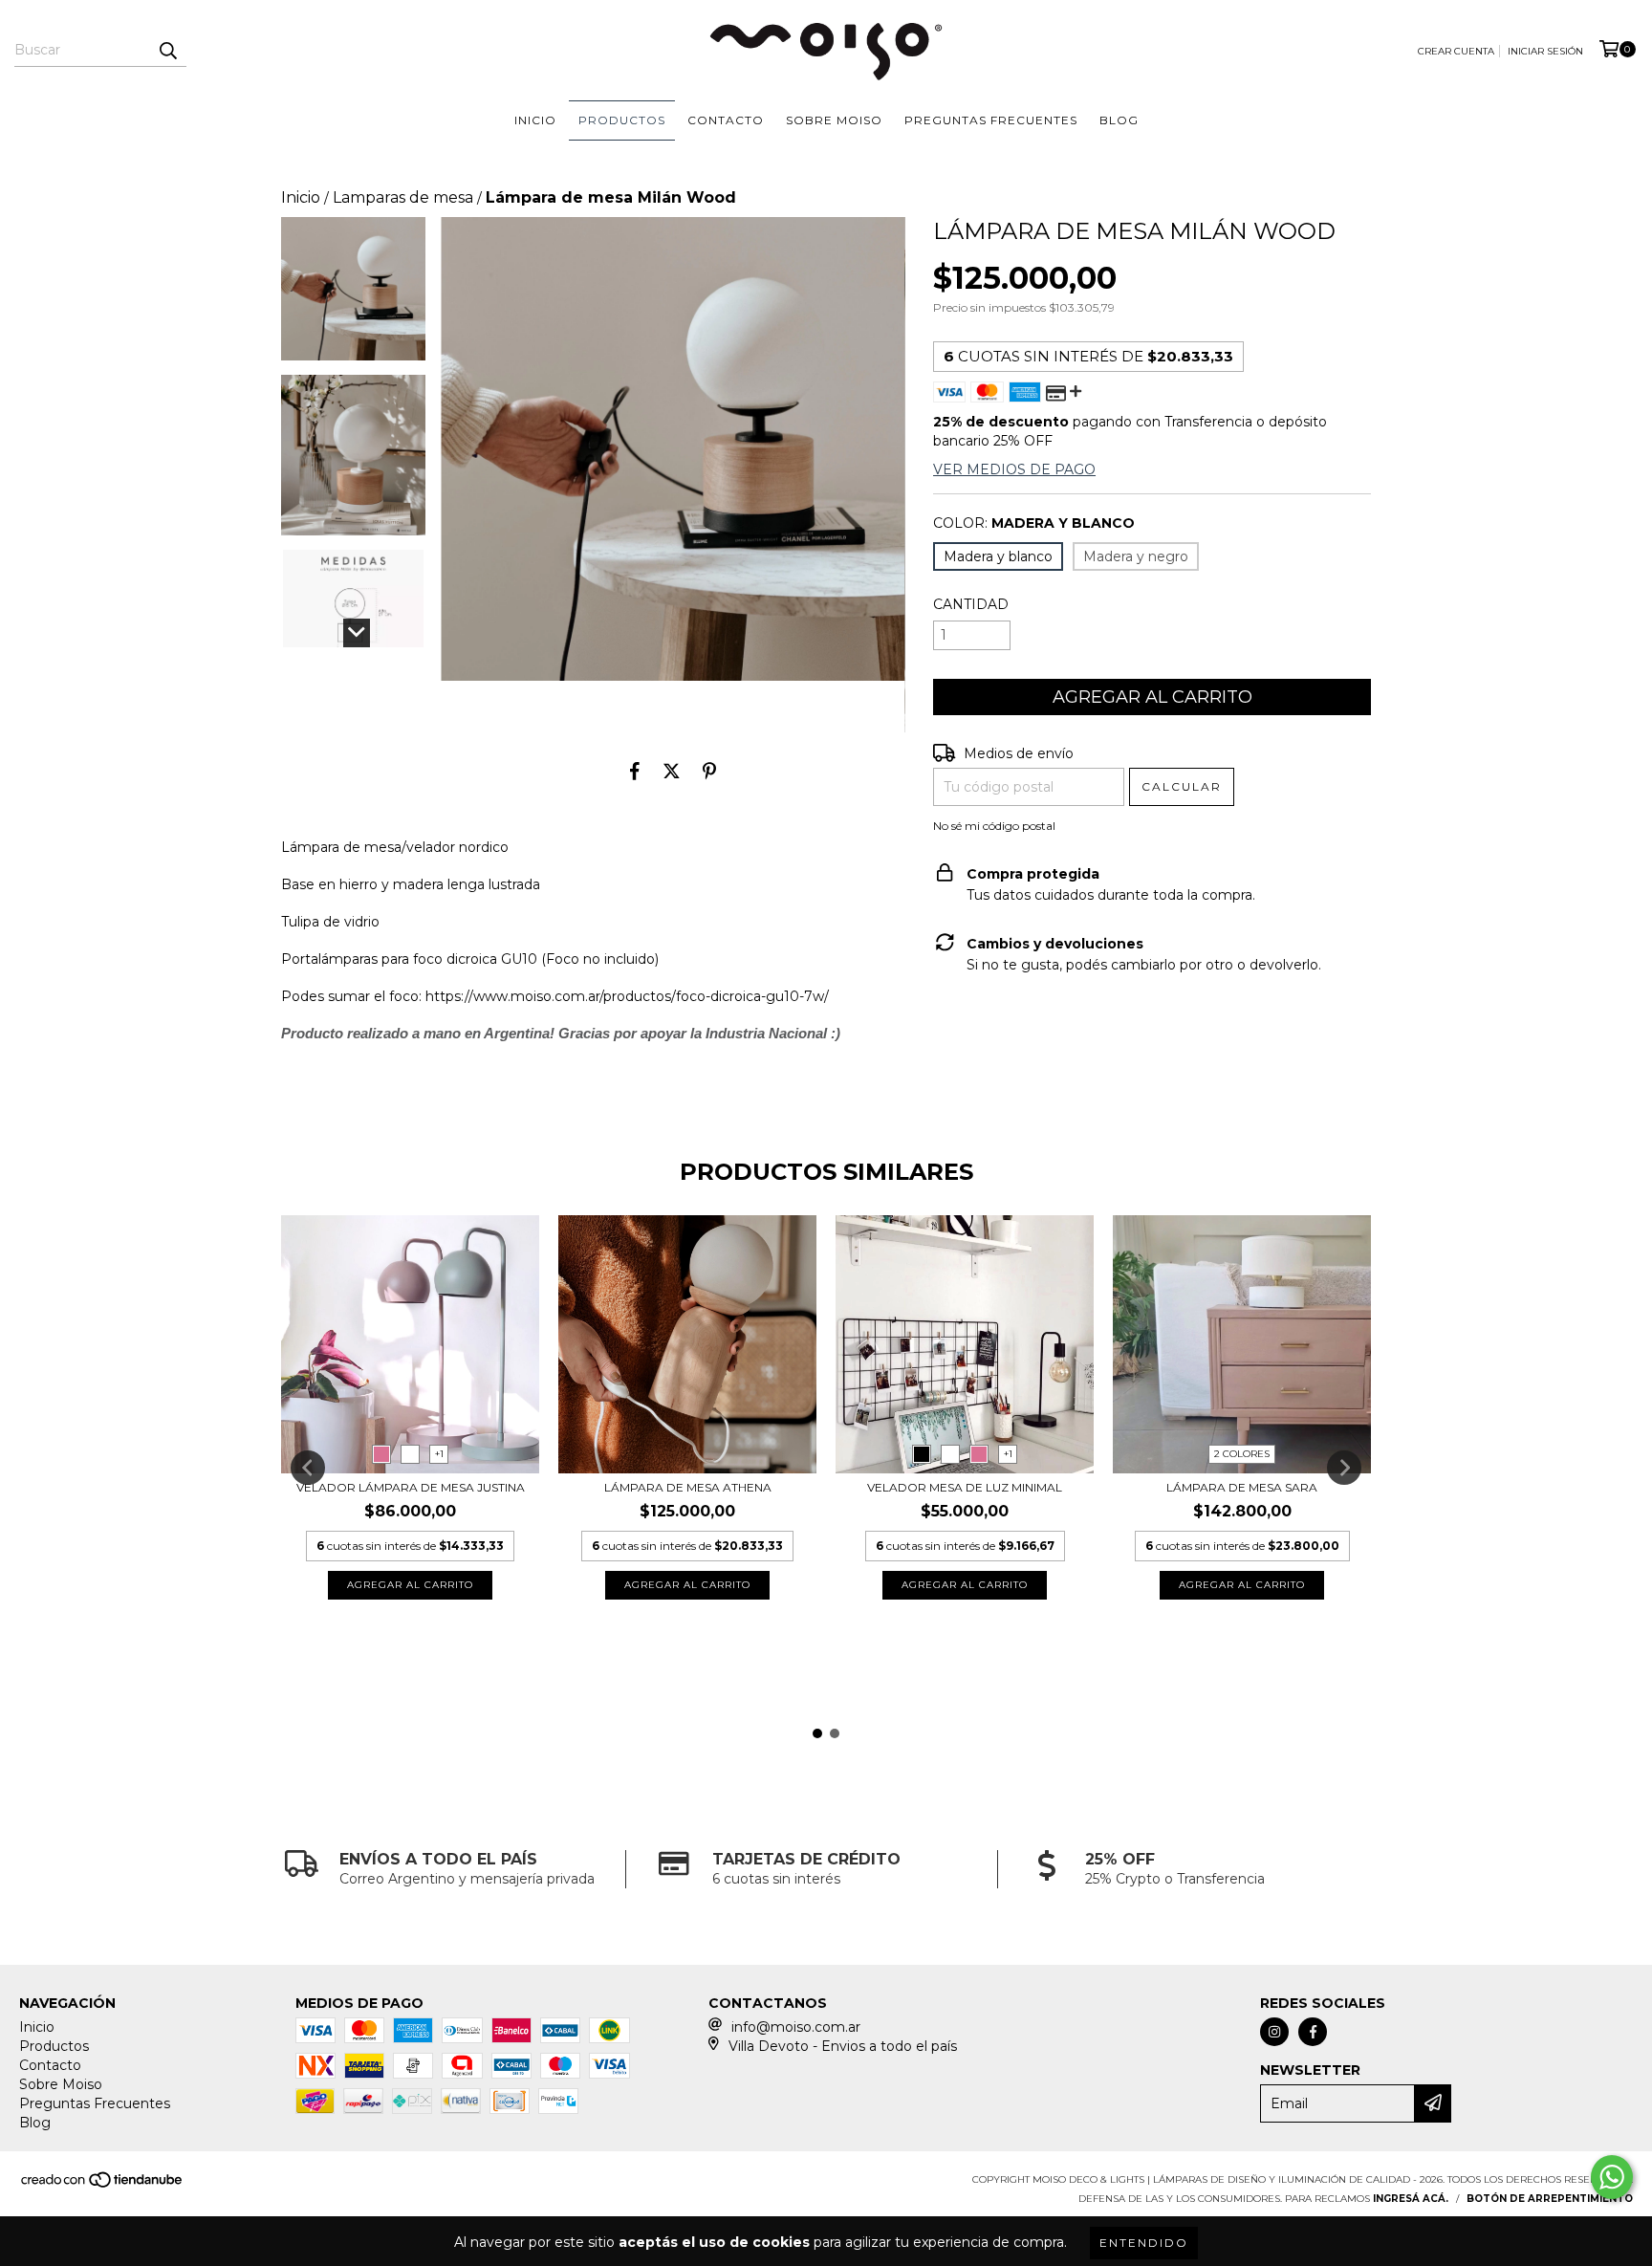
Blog (1119, 120)
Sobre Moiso (834, 120)
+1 (439, 1454)
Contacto (726, 120)
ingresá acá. (1411, 2199)
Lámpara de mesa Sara (1242, 1487)
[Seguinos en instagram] (1274, 2032)
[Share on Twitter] (672, 772)
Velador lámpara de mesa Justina (411, 1487)
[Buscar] (167, 50)
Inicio (535, 120)
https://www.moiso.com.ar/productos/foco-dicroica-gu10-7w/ (627, 996)
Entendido (1144, 2243)
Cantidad (971, 604)
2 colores (1242, 1454)
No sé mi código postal (994, 826)
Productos (622, 120)
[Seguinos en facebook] (1313, 2032)
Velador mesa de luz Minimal (965, 1487)
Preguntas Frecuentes (991, 120)
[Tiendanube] (103, 2185)
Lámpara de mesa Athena (688, 1487)
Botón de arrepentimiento (1550, 2199)
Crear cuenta (1456, 51)
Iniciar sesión (1545, 51)
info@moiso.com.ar (796, 2027)
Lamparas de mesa (403, 197)
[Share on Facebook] (635, 772)
